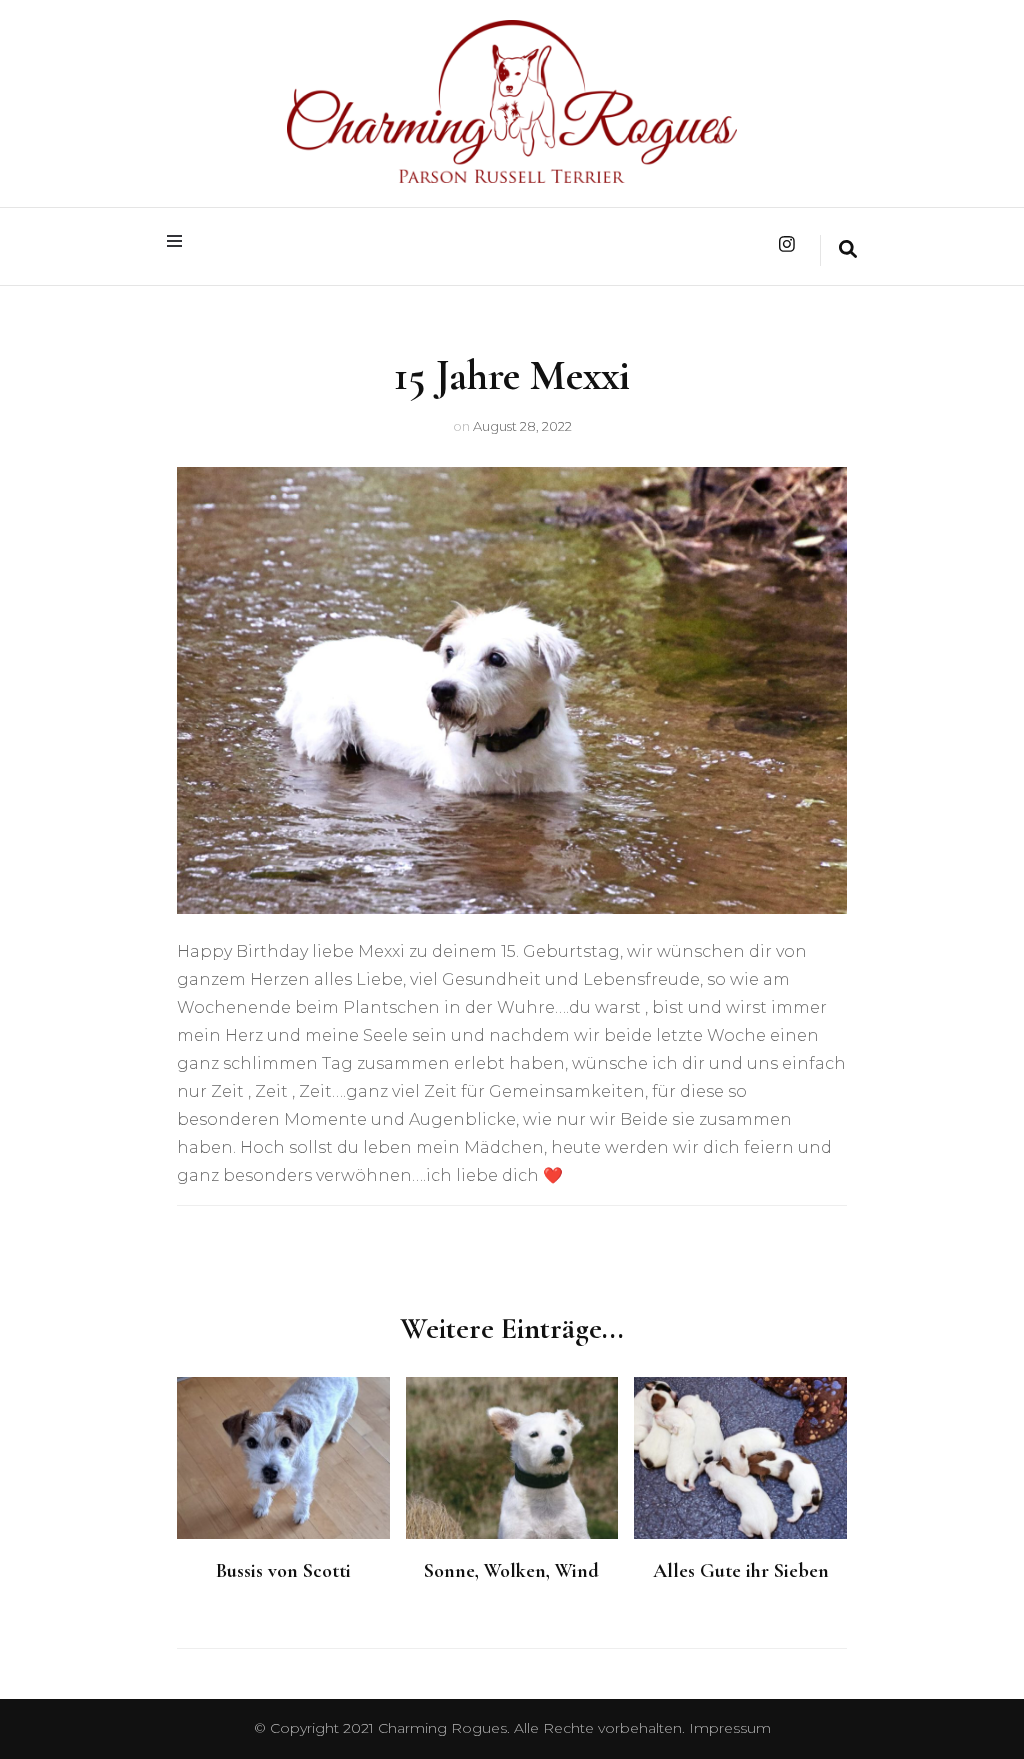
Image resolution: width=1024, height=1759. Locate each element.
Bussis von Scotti (283, 1571)
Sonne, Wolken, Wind (511, 1571)
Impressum (730, 1728)
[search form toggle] (848, 251)
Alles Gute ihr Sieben (741, 1571)
